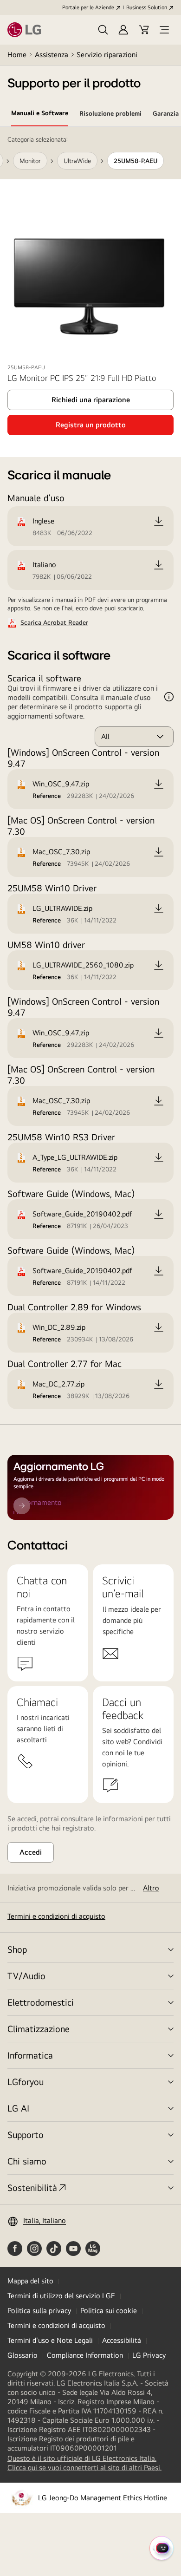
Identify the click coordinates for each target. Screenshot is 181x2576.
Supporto (26, 2135)
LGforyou (26, 2082)
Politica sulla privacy (39, 2311)
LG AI (18, 2108)
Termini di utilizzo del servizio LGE (61, 2296)
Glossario (23, 2355)
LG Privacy (149, 2355)
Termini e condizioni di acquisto (56, 1916)
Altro (151, 1888)
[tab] (40, 115)
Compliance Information (85, 2355)
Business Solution (147, 7)
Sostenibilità (32, 2187)
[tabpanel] (90, 776)
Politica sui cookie (109, 2311)
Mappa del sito (30, 2281)
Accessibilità (122, 2340)
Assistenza (52, 55)
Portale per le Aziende (88, 7)
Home (17, 55)
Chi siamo (27, 2161)
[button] (103, 30)
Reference (47, 796)
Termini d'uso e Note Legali (50, 2340)
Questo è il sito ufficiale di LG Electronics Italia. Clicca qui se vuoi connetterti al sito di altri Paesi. (90, 2463)
